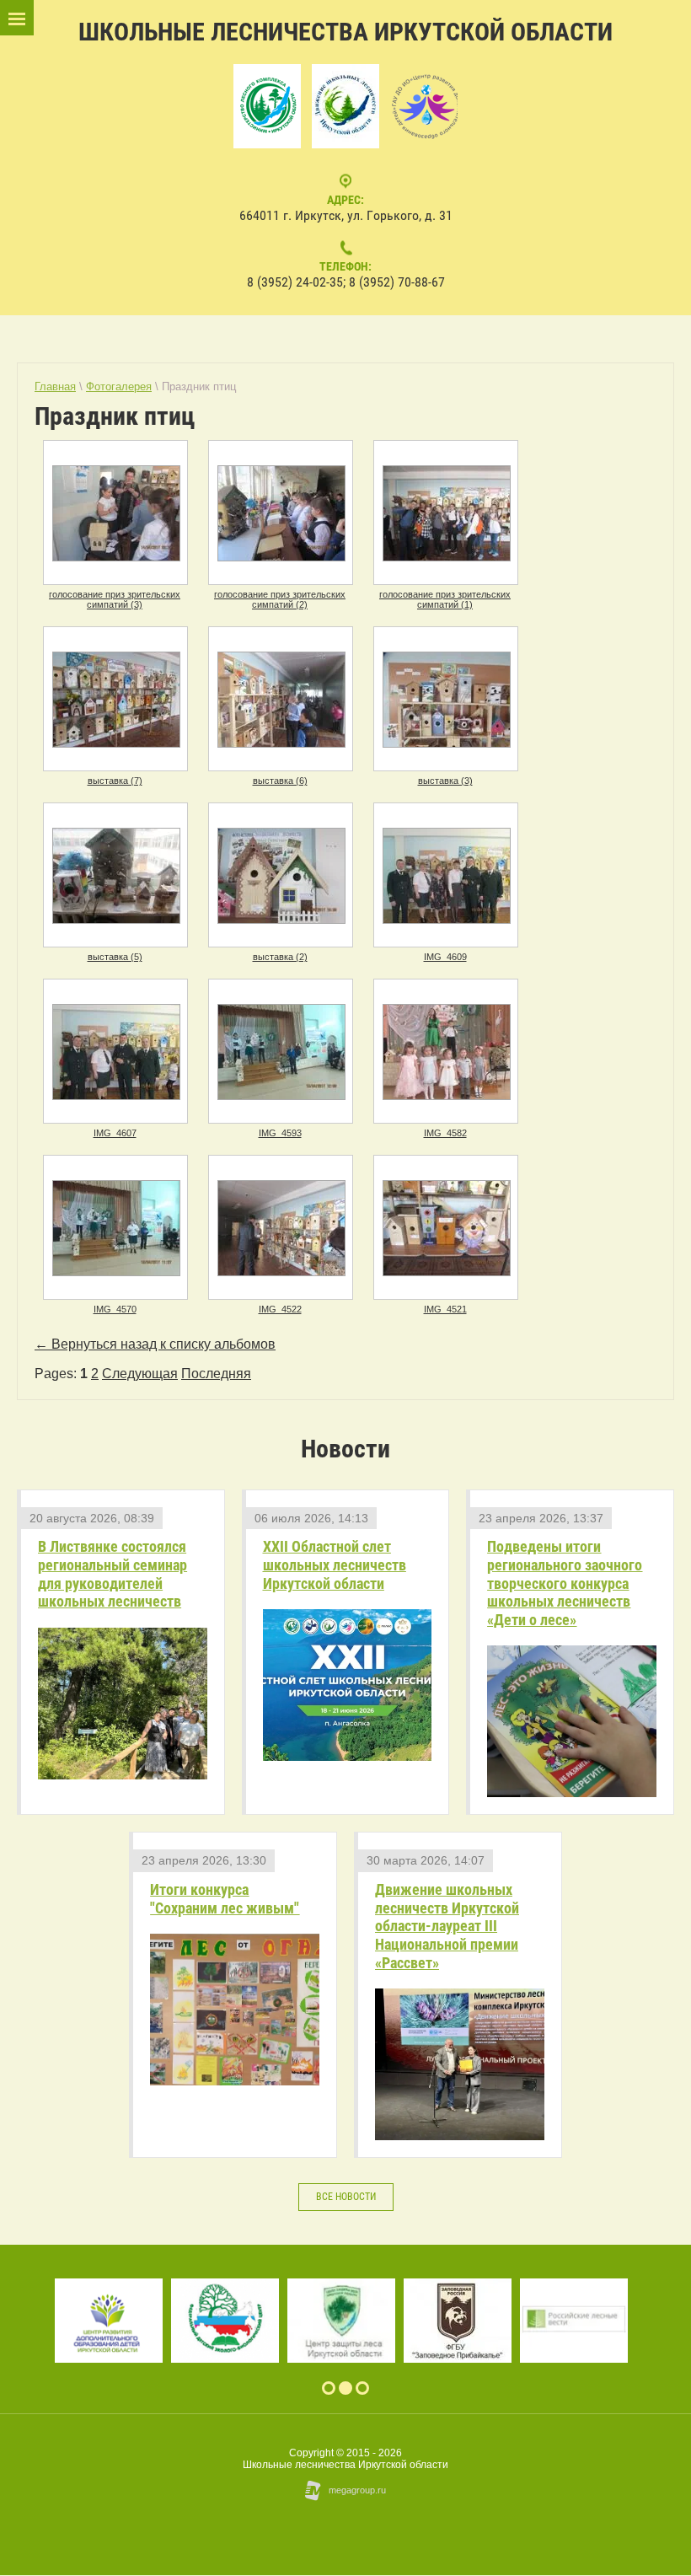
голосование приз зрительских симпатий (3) (115, 599)
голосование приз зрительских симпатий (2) (280, 599)
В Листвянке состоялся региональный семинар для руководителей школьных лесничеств (112, 1574)
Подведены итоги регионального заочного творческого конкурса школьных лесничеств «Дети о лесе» (565, 1583)
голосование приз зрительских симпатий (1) (445, 599)
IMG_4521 (445, 1309)
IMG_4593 (280, 1133)
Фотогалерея (119, 386)
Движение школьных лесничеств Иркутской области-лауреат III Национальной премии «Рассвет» (447, 1926)
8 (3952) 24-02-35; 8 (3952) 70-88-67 (346, 282)
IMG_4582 (445, 1133)
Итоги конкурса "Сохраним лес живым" (225, 1899)
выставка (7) (115, 781)
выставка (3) (445, 781)
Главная (55, 386)
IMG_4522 (280, 1309)
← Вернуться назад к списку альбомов (155, 1344)
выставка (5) (115, 957)
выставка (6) (280, 781)
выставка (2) (280, 957)
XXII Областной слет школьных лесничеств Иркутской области (335, 1564)
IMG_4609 (445, 957)
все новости (346, 2197)
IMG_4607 (115, 1133)
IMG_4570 (115, 1309)
